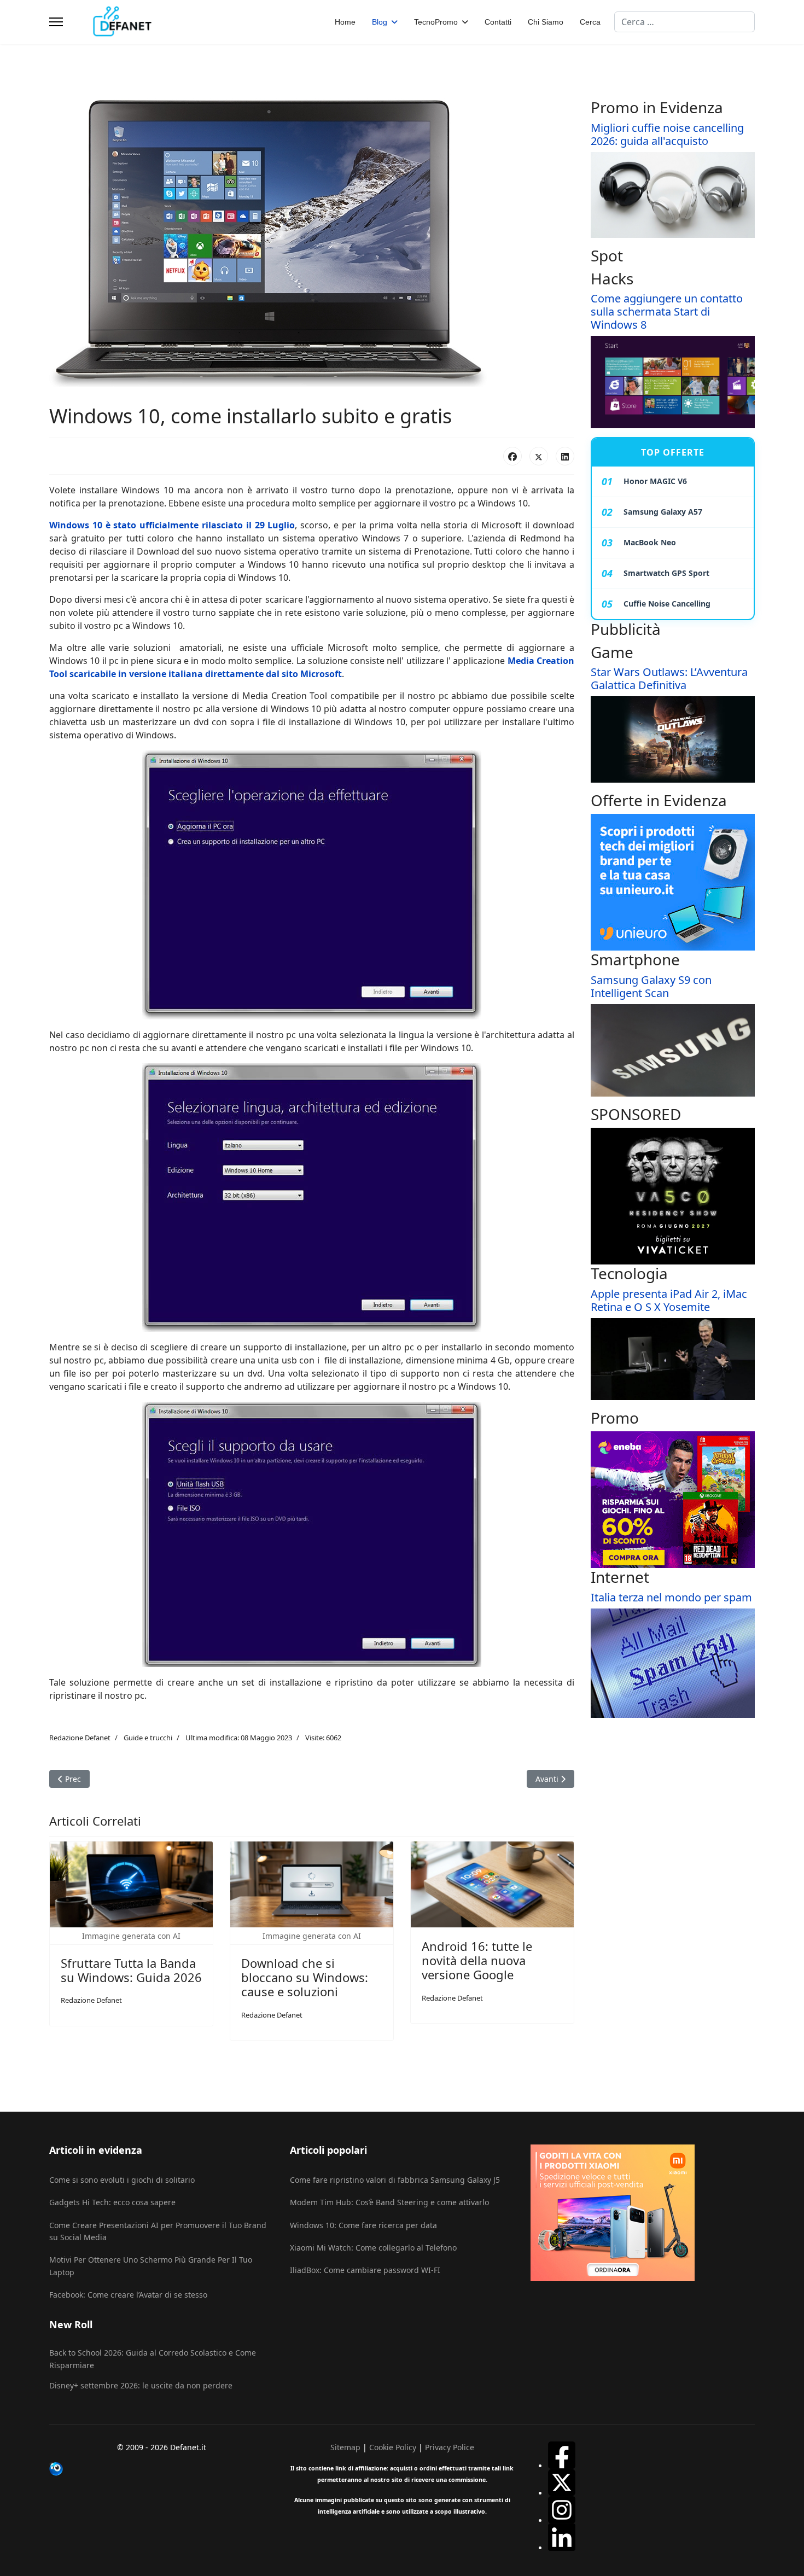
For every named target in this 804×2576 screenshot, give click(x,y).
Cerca (590, 22)
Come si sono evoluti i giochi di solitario (122, 2180)
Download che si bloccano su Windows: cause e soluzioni (305, 1977)
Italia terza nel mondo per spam (671, 1597)
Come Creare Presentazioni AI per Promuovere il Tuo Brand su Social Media (158, 2231)
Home (345, 22)
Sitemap (345, 2447)
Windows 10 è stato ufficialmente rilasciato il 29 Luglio (172, 525)
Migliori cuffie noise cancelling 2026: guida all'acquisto (667, 134)
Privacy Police (450, 2447)
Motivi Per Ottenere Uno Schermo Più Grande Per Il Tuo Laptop (151, 2266)
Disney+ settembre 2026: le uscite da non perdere (141, 2385)
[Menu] (56, 22)
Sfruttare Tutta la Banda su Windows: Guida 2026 (131, 1970)
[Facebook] (512, 456)
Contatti (498, 22)
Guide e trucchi (148, 1738)
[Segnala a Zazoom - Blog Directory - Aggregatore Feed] (161, 2469)
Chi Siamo (546, 22)
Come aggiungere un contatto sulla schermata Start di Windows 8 (667, 311)
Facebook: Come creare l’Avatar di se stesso (128, 2295)
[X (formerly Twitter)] (539, 456)
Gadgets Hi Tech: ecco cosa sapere (112, 2202)
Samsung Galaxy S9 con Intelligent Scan (651, 986)
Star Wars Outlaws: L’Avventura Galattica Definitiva (669, 678)
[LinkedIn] (565, 456)
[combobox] (684, 22)
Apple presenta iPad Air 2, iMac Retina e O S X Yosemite (669, 1300)
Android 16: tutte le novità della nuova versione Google (477, 1960)
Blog (380, 22)
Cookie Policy (393, 2447)
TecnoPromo (436, 22)
